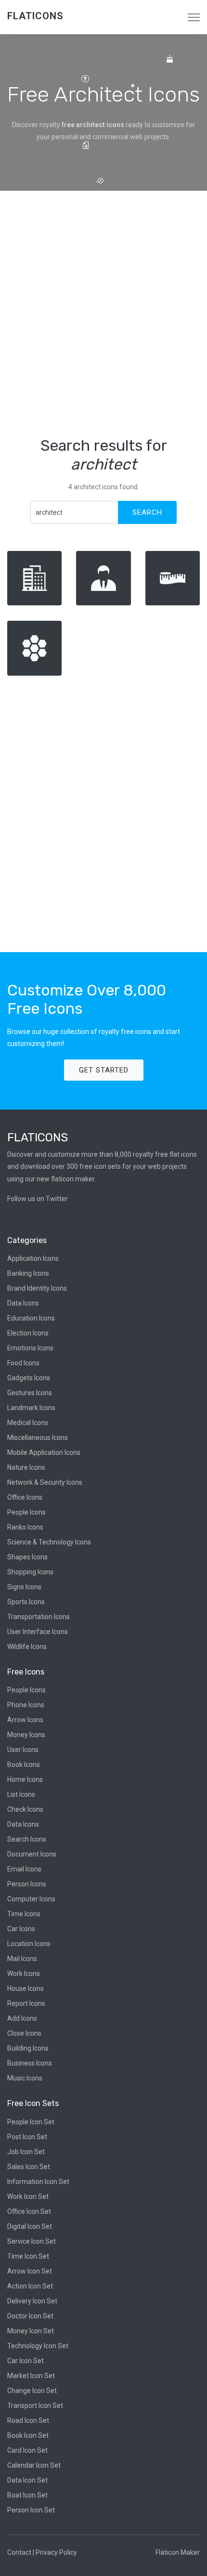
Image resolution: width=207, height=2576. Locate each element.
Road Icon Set (28, 2420)
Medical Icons (28, 1423)
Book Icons (24, 1765)
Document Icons (32, 1854)
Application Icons (33, 1258)
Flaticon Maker (178, 2552)
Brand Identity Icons (37, 1288)
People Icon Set (31, 2122)
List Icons (21, 1794)
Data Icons (23, 1303)
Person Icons (27, 1884)
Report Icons (26, 2003)
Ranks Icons (25, 1527)
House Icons (26, 1988)
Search (147, 512)
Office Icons (25, 1497)
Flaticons (35, 16)
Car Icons (21, 1929)
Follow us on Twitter (38, 1199)
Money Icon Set (31, 2331)
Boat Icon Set (27, 2495)
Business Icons (30, 2063)
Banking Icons (28, 1273)
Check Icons (25, 1809)
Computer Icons (31, 1899)
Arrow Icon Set (30, 2271)
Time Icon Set (28, 2256)
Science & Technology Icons (49, 1542)
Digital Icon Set (30, 2226)
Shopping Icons (30, 1572)
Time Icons (24, 1914)
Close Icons (24, 2033)
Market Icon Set (31, 2376)
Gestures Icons (30, 1393)
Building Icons (28, 2048)
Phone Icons (26, 1705)
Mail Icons (22, 1959)
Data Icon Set (27, 2480)
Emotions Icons (30, 1348)
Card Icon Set (27, 2450)
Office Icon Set (29, 2211)
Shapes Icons (27, 1557)
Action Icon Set (30, 2286)
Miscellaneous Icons (38, 1438)
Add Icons (22, 2018)
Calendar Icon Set (34, 2465)
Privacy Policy (56, 2552)
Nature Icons (26, 1467)
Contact (19, 2552)
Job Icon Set (26, 2152)
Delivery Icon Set (32, 2301)
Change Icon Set (32, 2391)
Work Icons (24, 1974)
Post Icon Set (27, 2137)
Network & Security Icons (45, 1482)
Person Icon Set (31, 2510)
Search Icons (27, 1839)
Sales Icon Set (29, 2167)
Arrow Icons (25, 1720)
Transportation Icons (39, 1617)
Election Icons (28, 1333)
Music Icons (25, 2078)
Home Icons (25, 1779)
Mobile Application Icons (44, 1452)
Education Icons (31, 1318)
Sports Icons (26, 1602)
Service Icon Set (32, 2241)
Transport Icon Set (35, 2406)
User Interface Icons (38, 1632)
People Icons (26, 1512)
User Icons (23, 1750)
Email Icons (24, 1869)
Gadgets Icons (29, 1378)
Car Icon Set (26, 2361)
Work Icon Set (28, 2197)
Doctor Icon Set (30, 2316)
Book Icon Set (28, 2435)
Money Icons (26, 1735)
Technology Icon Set (38, 2346)
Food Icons (23, 1363)
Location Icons (29, 1944)
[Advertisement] (103, 314)
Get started (104, 1070)
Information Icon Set (38, 2182)
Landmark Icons (31, 1408)
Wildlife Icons (27, 1647)
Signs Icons (24, 1587)
